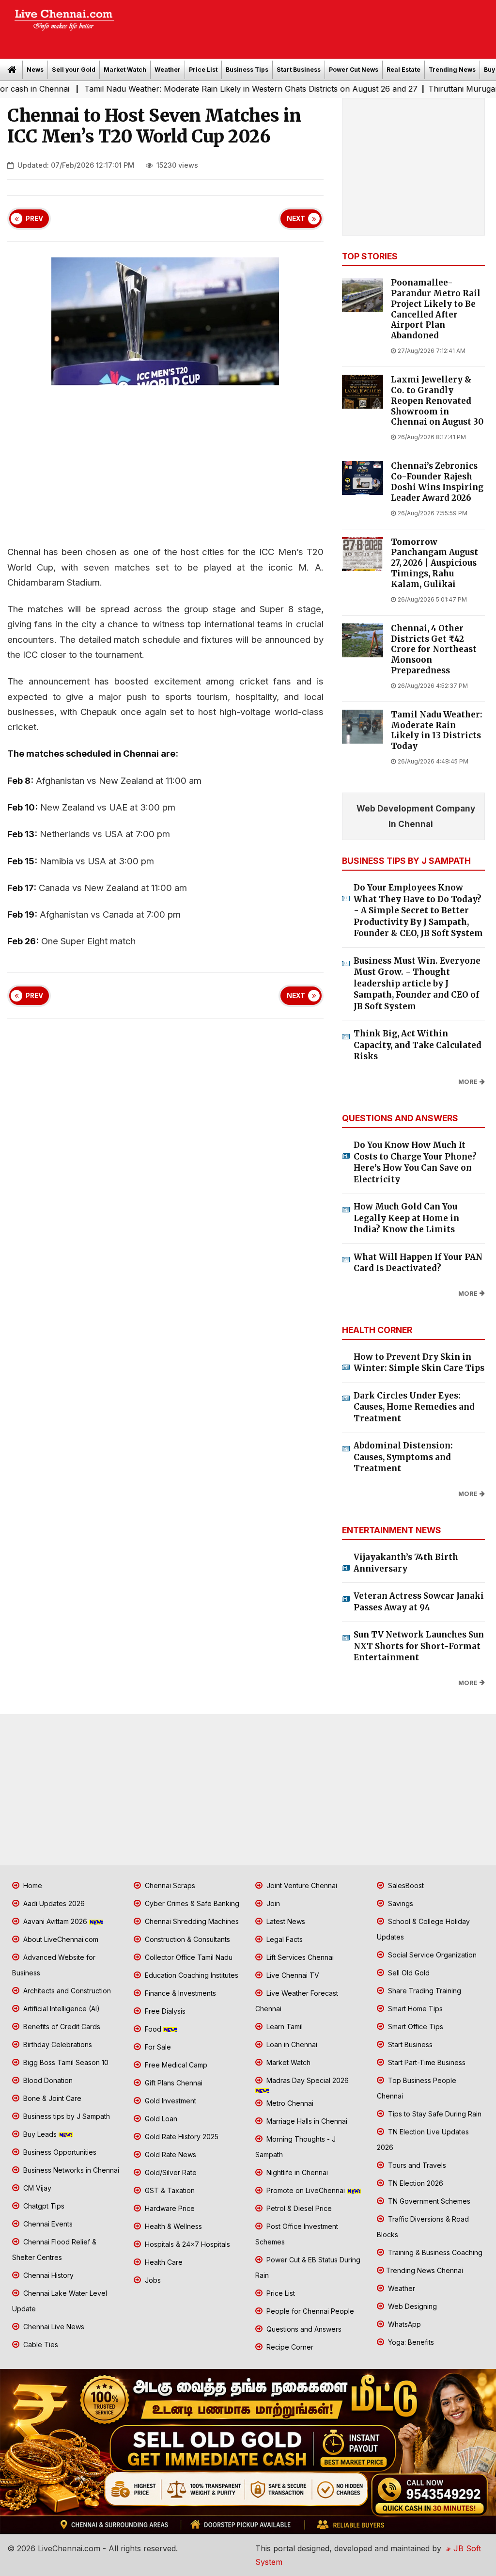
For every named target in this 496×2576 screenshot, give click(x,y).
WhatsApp (403, 2324)
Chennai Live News (53, 2327)
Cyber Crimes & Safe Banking (191, 1903)
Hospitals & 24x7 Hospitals (186, 2244)
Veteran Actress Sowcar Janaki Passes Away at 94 (419, 1602)
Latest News (285, 1921)
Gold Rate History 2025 (181, 2137)
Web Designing (411, 2306)
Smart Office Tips (415, 2027)
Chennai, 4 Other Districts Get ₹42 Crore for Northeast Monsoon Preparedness (434, 650)
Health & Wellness (172, 2226)
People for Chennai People (309, 2311)
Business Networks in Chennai (70, 2170)
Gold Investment (170, 2101)
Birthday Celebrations (57, 2044)
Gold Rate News (170, 2155)
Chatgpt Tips (43, 2206)
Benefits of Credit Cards (61, 2027)
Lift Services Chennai (299, 1957)
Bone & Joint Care (51, 2098)
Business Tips (247, 70)
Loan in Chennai (291, 2044)
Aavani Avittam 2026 (55, 1921)
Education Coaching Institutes (191, 1975)
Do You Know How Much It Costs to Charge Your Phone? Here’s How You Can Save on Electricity (415, 1162)
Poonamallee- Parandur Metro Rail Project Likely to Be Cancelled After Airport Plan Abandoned (436, 309)
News (35, 70)
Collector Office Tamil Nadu (188, 1957)
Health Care (163, 2262)
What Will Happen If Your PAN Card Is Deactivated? (418, 1263)
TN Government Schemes (428, 2201)
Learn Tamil (284, 2027)
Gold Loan (160, 2119)
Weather (168, 70)
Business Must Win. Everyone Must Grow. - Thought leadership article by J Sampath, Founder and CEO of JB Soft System (417, 984)
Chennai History (47, 2275)
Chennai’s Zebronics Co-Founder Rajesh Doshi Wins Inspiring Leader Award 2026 (437, 482)
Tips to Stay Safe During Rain (434, 2114)
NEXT (296, 219)
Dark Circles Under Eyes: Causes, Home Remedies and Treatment (414, 1407)
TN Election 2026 (415, 2183)
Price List (203, 70)
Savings (400, 1903)
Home (32, 1885)
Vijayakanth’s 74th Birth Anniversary (406, 1563)
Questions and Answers (303, 2329)
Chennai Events (47, 2224)
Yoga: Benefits (410, 2342)
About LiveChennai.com (60, 1939)
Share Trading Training (424, 1991)
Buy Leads (40, 2134)
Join (272, 1903)
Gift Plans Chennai (173, 2083)
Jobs (152, 2280)
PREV (34, 219)
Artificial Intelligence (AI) (61, 2009)
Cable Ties (40, 2345)
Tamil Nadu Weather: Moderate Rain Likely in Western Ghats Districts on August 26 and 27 (196, 89)
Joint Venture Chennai (301, 1885)
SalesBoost (405, 1885)
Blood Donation (47, 2080)
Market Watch (125, 70)
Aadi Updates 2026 (53, 1903)
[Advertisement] (310, 26)
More (468, 1082)
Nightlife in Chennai (296, 2172)
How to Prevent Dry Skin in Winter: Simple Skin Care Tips (419, 1363)
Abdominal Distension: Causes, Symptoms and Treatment (403, 1457)
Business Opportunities (59, 2152)
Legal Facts (284, 1939)
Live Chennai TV (292, 1975)
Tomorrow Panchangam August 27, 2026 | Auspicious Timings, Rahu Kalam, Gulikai (434, 563)
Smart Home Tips (414, 2009)
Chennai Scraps (169, 1885)
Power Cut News (354, 70)
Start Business (299, 70)
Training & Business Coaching (434, 2252)
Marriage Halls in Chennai (306, 2121)
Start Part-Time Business (426, 2062)
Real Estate (403, 70)
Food (153, 2029)
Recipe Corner (289, 2347)
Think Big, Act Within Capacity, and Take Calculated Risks (418, 1045)
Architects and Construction (66, 1991)
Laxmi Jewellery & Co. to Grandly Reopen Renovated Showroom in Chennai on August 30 (437, 401)
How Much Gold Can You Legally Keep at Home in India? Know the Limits (406, 1218)
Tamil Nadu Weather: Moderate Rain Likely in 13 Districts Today (437, 731)
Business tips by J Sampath (66, 2116)
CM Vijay (36, 2188)
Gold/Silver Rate (170, 2172)
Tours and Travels (416, 2165)
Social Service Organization (431, 1955)
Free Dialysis (164, 2011)
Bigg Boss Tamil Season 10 (65, 2062)
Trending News (452, 70)
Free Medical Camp (175, 2065)
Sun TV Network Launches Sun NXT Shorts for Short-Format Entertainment (419, 1646)
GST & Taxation (169, 2190)
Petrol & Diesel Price (298, 2208)
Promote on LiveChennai (306, 2190)
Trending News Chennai (425, 2270)
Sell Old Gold (408, 1973)
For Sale (157, 2047)
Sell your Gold (74, 70)
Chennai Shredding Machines (191, 1921)
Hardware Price (169, 2208)
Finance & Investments (179, 1993)
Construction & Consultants (186, 1939)
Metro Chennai (289, 2103)
